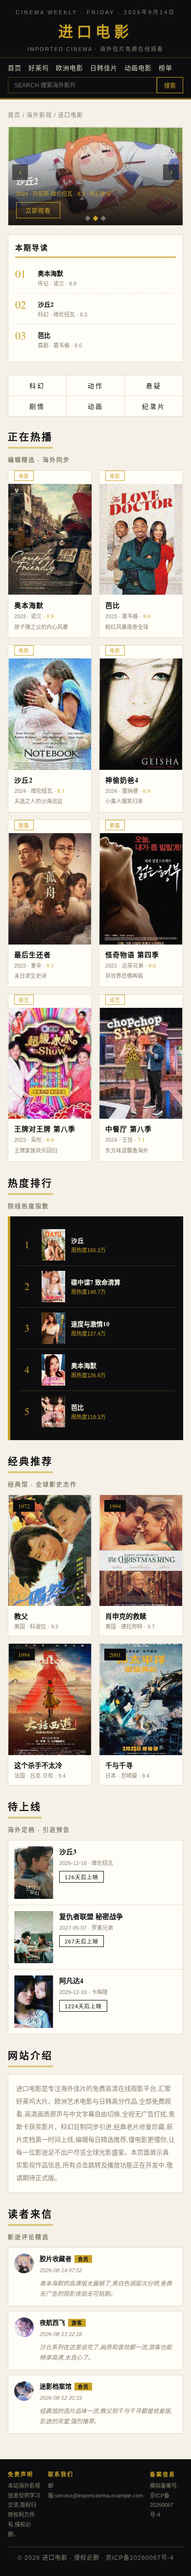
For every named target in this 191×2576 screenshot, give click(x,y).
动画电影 (138, 68)
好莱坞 (39, 68)
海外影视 (39, 115)
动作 (95, 386)
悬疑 (154, 386)
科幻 (37, 386)
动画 (95, 407)
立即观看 (38, 211)
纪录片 (154, 407)
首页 (15, 68)
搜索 (170, 86)
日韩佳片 (104, 68)
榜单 (166, 68)
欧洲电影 (70, 68)
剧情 (37, 407)
